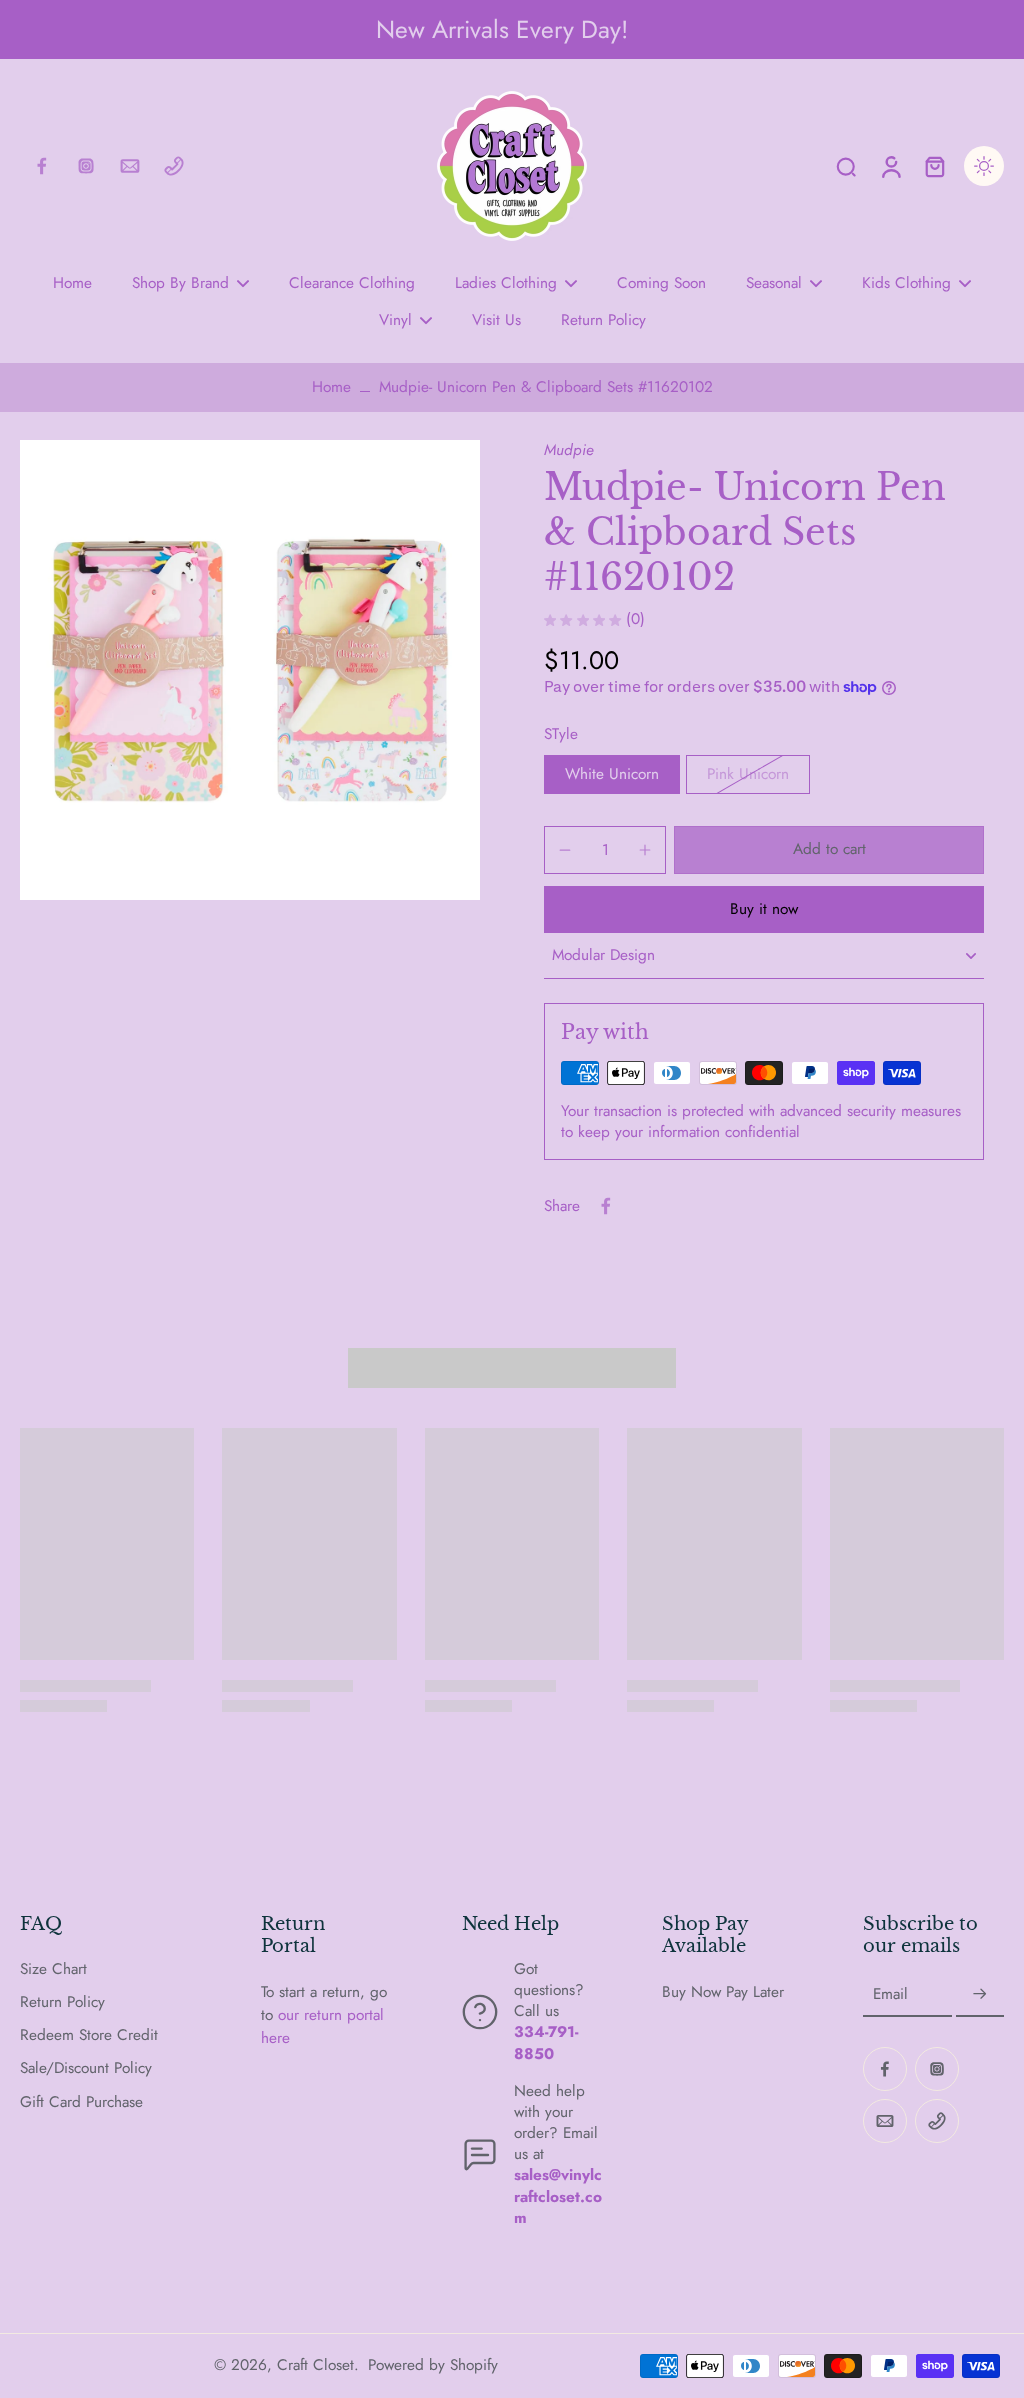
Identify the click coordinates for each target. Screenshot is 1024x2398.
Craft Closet (315, 2365)
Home (331, 387)
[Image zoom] (250, 670)
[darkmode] (984, 166)
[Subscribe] (980, 1995)
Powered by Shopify (433, 2365)
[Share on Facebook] (606, 1206)
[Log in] (890, 166)
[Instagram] (86, 166)
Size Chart (53, 1969)
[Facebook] (42, 166)
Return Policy (62, 2002)
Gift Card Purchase (81, 2102)
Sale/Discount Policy (86, 2068)
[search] (846, 166)
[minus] (565, 850)
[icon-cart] (934, 166)
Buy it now (764, 909)
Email (890, 1994)
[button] (829, 849)
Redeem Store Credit (89, 2035)
